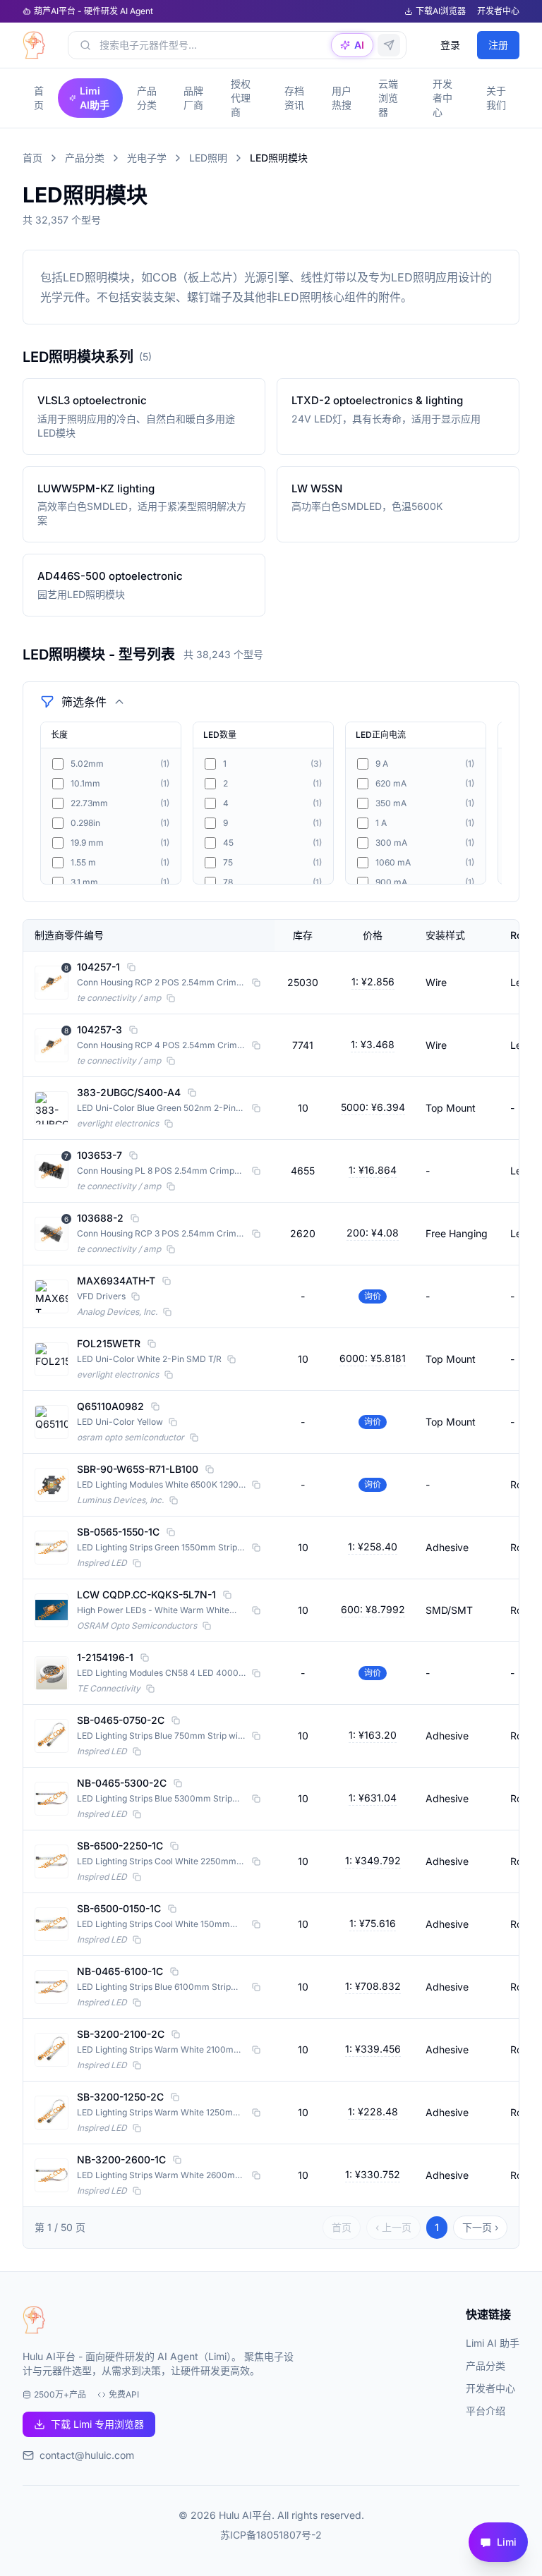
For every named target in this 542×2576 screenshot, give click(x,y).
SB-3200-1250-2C (120, 2097)
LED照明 (208, 158)
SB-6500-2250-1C (120, 1846)
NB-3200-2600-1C (121, 2159)
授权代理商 (241, 98)
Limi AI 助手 (493, 2343)
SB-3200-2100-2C (121, 2034)
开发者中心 (498, 11)
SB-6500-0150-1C (119, 1908)
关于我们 (496, 98)
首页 (39, 98)
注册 (498, 45)
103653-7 (100, 1155)
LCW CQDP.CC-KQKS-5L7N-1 (146, 1594)
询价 (373, 1296)
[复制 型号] (131, 967)
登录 (450, 45)
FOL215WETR (109, 1343)
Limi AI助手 (95, 98)
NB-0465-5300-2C (122, 1783)
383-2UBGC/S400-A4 (129, 1092)
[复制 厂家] (171, 998)
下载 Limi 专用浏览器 (97, 2424)
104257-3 (100, 1029)
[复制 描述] (256, 983)
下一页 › (480, 2227)
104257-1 (98, 967)
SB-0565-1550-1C (118, 1532)
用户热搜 (342, 98)
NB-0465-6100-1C (120, 1971)
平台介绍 (486, 2411)
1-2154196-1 (105, 1657)
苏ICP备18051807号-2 (271, 2535)
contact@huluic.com (87, 2455)
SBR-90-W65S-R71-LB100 (138, 1469)
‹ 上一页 (393, 2227)
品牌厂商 (193, 98)
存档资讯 (294, 98)
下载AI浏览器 (441, 11)
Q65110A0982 (110, 1406)
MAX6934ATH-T (116, 1281)
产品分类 (147, 98)
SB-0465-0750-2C (121, 1720)
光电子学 (147, 158)
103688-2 (100, 1218)
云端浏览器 (388, 98)
